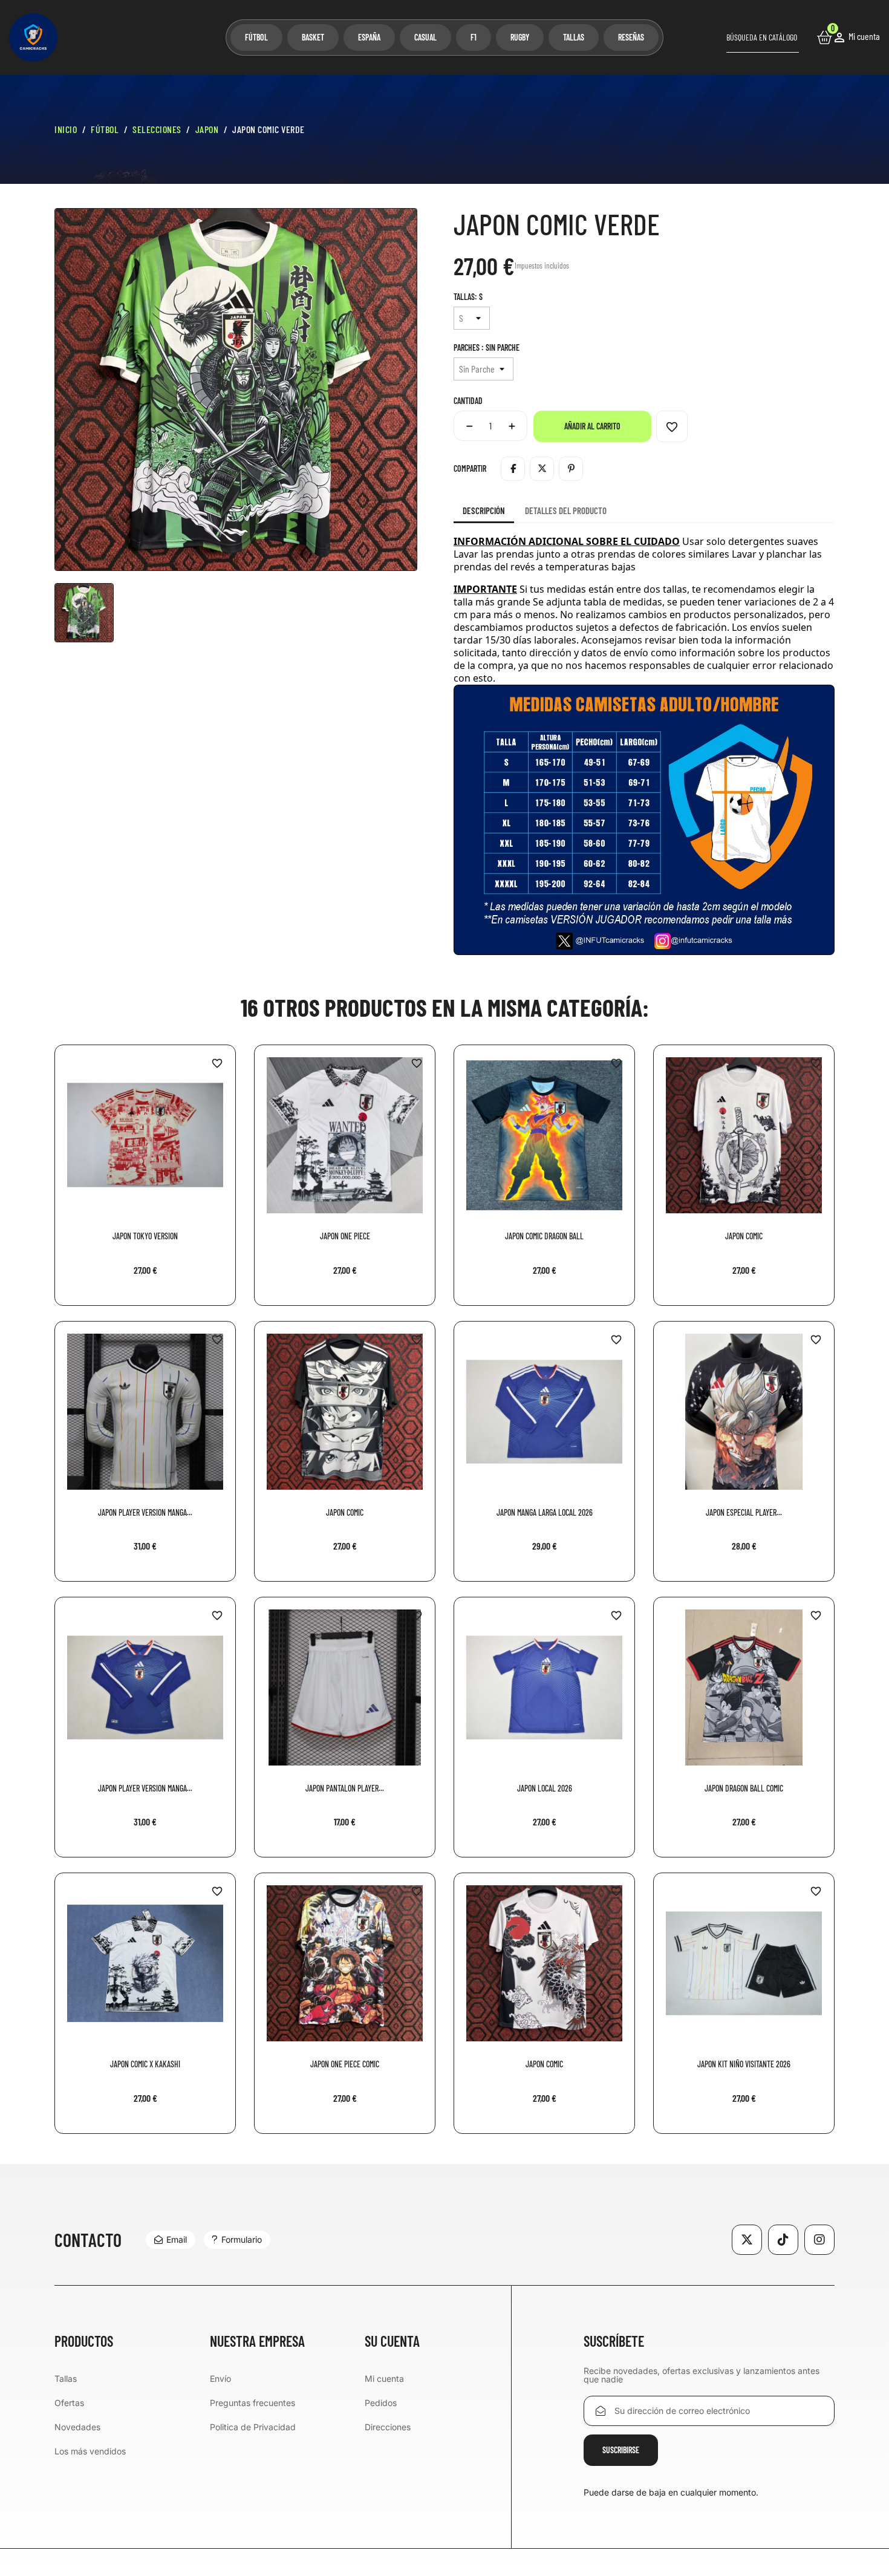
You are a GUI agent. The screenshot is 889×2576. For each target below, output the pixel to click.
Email (177, 2239)
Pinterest (571, 469)
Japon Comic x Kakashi (145, 2064)
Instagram (819, 2240)
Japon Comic (744, 1236)
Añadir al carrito (592, 426)
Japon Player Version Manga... (145, 1512)
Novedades (77, 2427)
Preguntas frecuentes (252, 2403)
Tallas (66, 2379)
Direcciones (388, 2427)
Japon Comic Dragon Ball (544, 1236)
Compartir (513, 469)
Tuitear (542, 469)
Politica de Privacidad (253, 2427)
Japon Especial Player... (744, 1512)
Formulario (242, 2239)
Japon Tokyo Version (145, 1236)
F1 (474, 37)
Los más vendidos (90, 2451)
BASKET (313, 37)
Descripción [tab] (484, 510)
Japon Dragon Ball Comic (744, 1788)
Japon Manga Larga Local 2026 (545, 1512)
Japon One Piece (345, 1236)
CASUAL (425, 37)
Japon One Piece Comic (345, 2064)
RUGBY (520, 37)
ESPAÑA (369, 37)
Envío (220, 2379)
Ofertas (69, 2403)
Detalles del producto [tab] (566, 510)
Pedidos (381, 2403)
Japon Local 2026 (545, 1788)
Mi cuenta (384, 2379)
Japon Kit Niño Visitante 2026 (744, 2064)
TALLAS (574, 37)
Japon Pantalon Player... (345, 1788)
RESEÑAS (631, 37)
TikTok (783, 2240)
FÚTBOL (256, 37)
